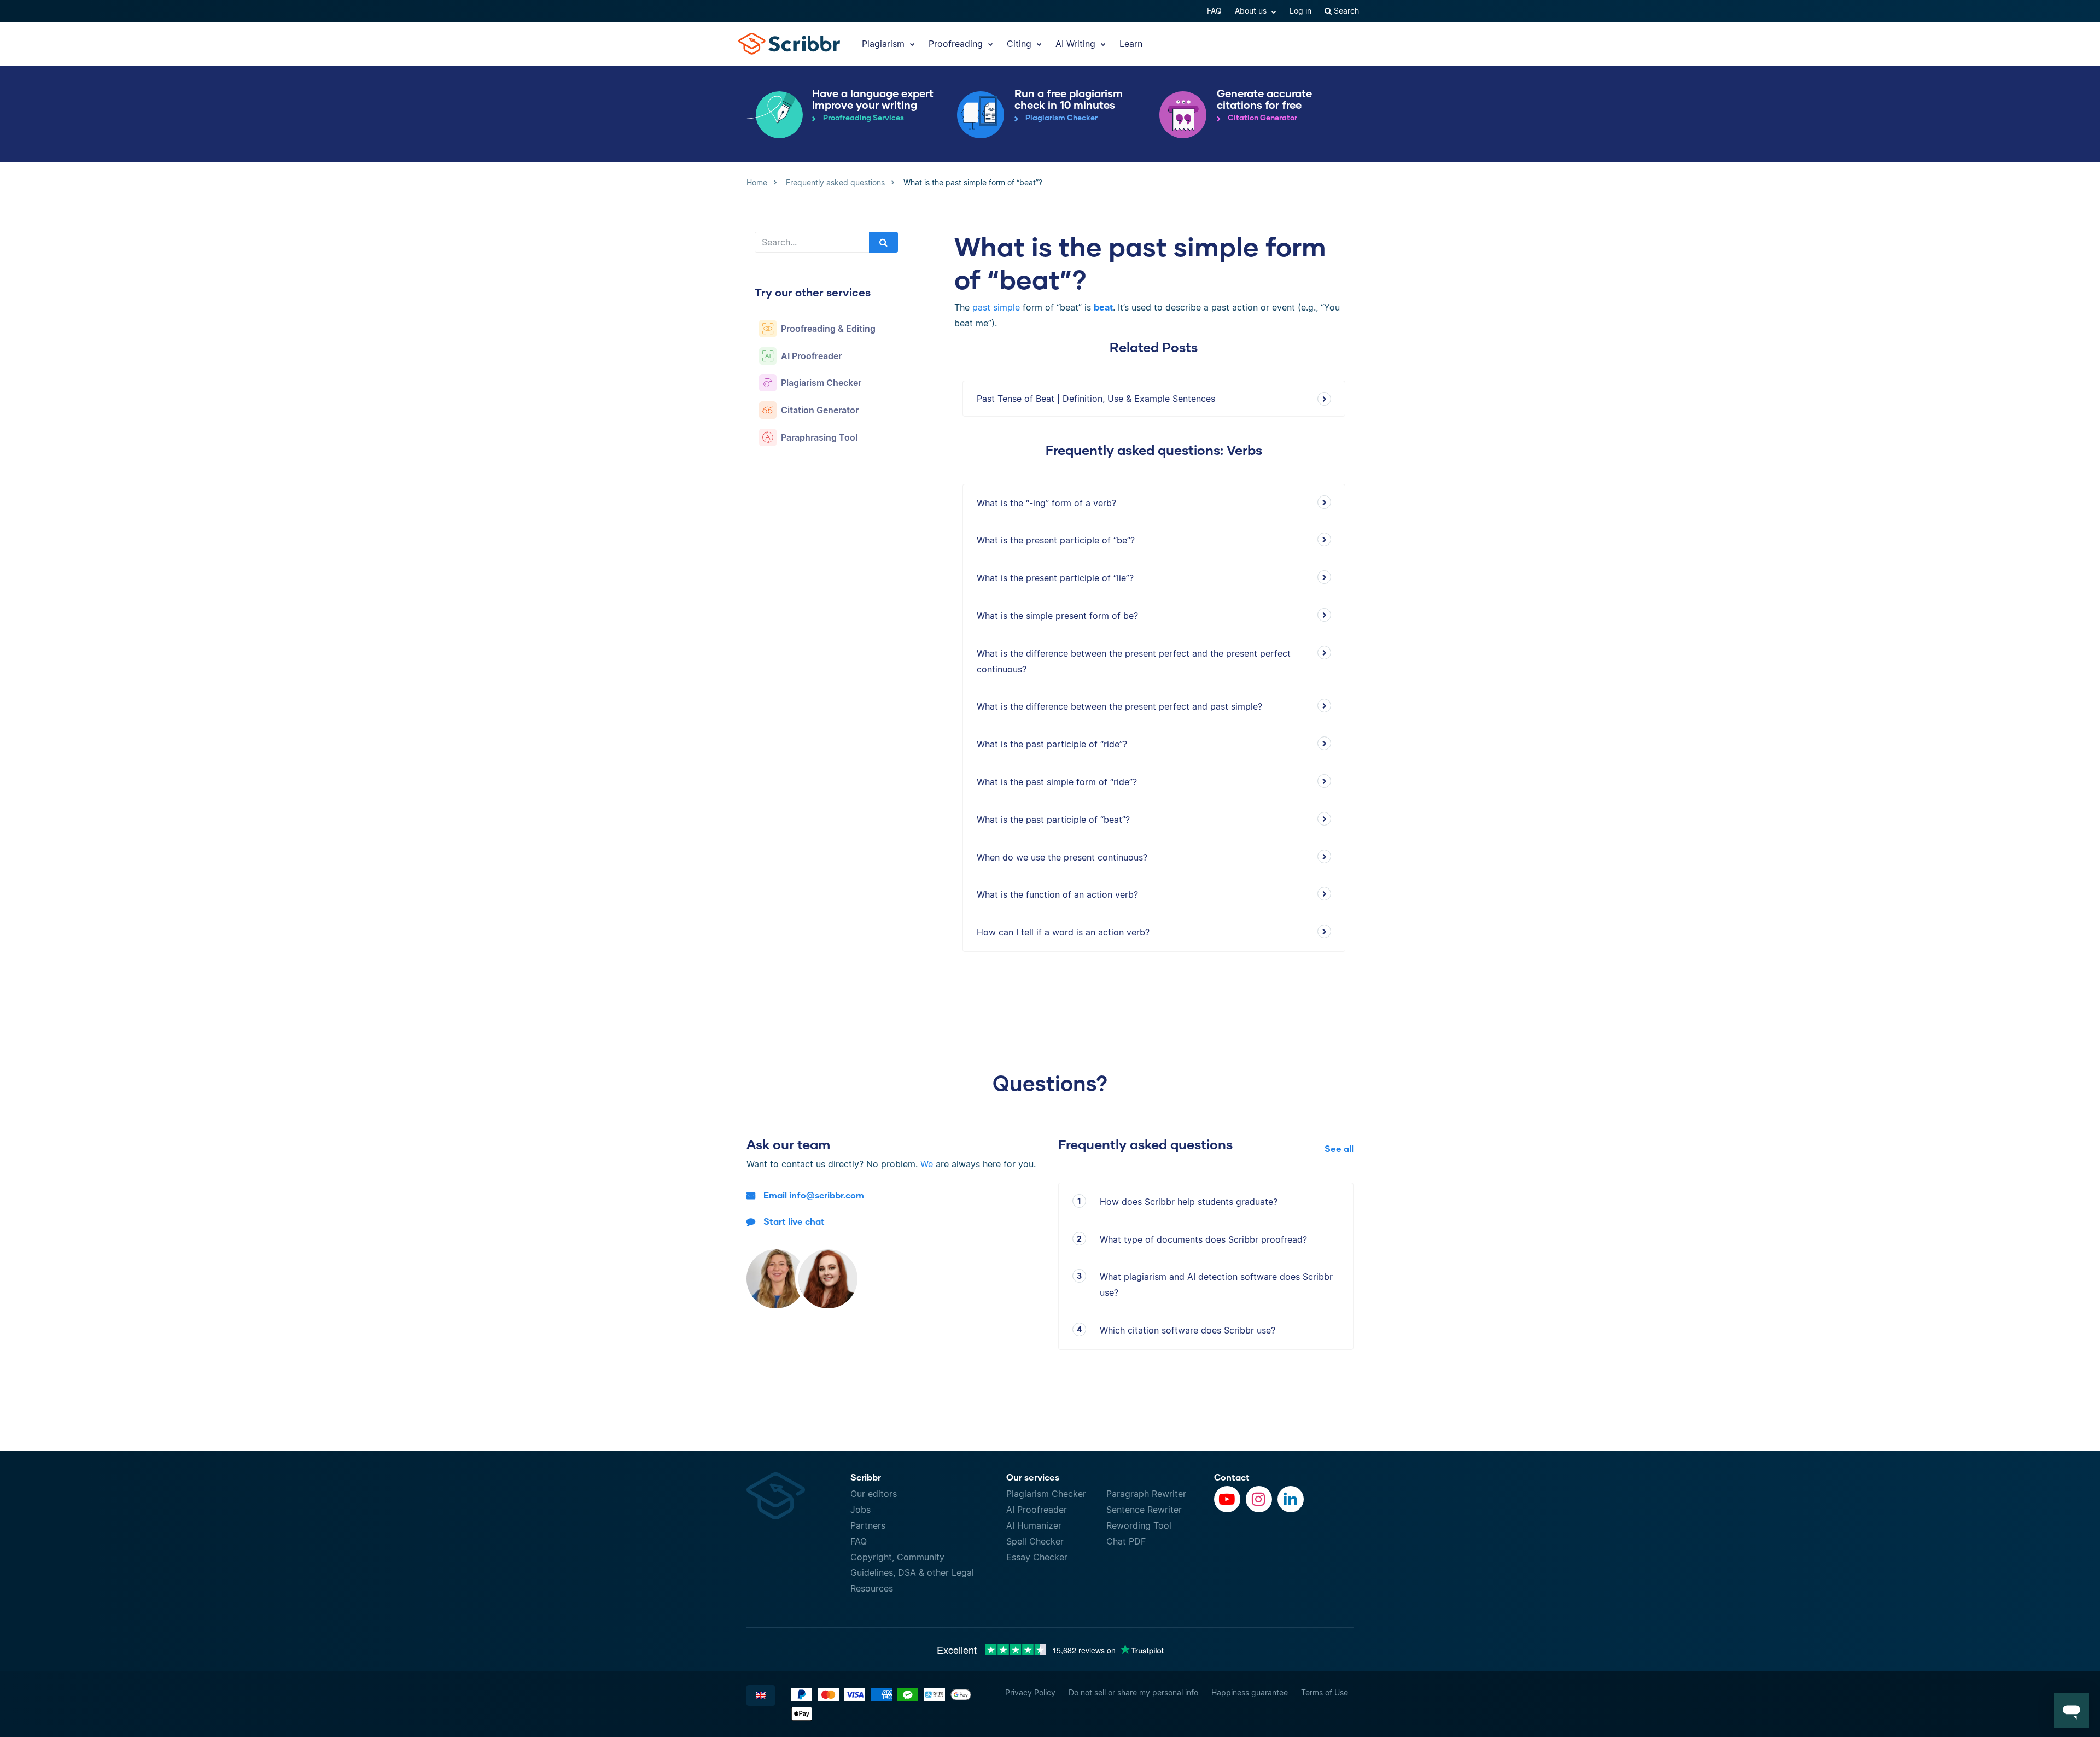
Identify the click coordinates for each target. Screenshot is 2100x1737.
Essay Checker (1037, 1557)
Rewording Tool (1139, 1525)
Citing (1020, 44)
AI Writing (1077, 44)
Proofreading (957, 44)
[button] (2072, 1711)
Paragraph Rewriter (1146, 1494)
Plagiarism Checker (1046, 1494)
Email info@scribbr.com (814, 1195)
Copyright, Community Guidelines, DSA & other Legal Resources (912, 1573)
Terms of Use (1325, 1692)
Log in (1300, 11)
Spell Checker (1035, 1541)
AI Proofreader (1037, 1510)
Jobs (861, 1510)
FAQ (1214, 11)
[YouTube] (1227, 1499)
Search (1345, 11)
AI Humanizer (1034, 1525)
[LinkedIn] (1291, 1499)
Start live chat (794, 1221)
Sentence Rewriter (1144, 1510)
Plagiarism (885, 44)
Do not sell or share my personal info (1133, 1692)
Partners (868, 1525)
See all (1339, 1148)
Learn (1131, 44)
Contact (1232, 1477)
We (927, 1164)
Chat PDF (1126, 1541)
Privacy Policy (1030, 1692)
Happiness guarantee (1250, 1692)
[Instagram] (1259, 1499)
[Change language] (761, 1695)
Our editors (874, 1494)
